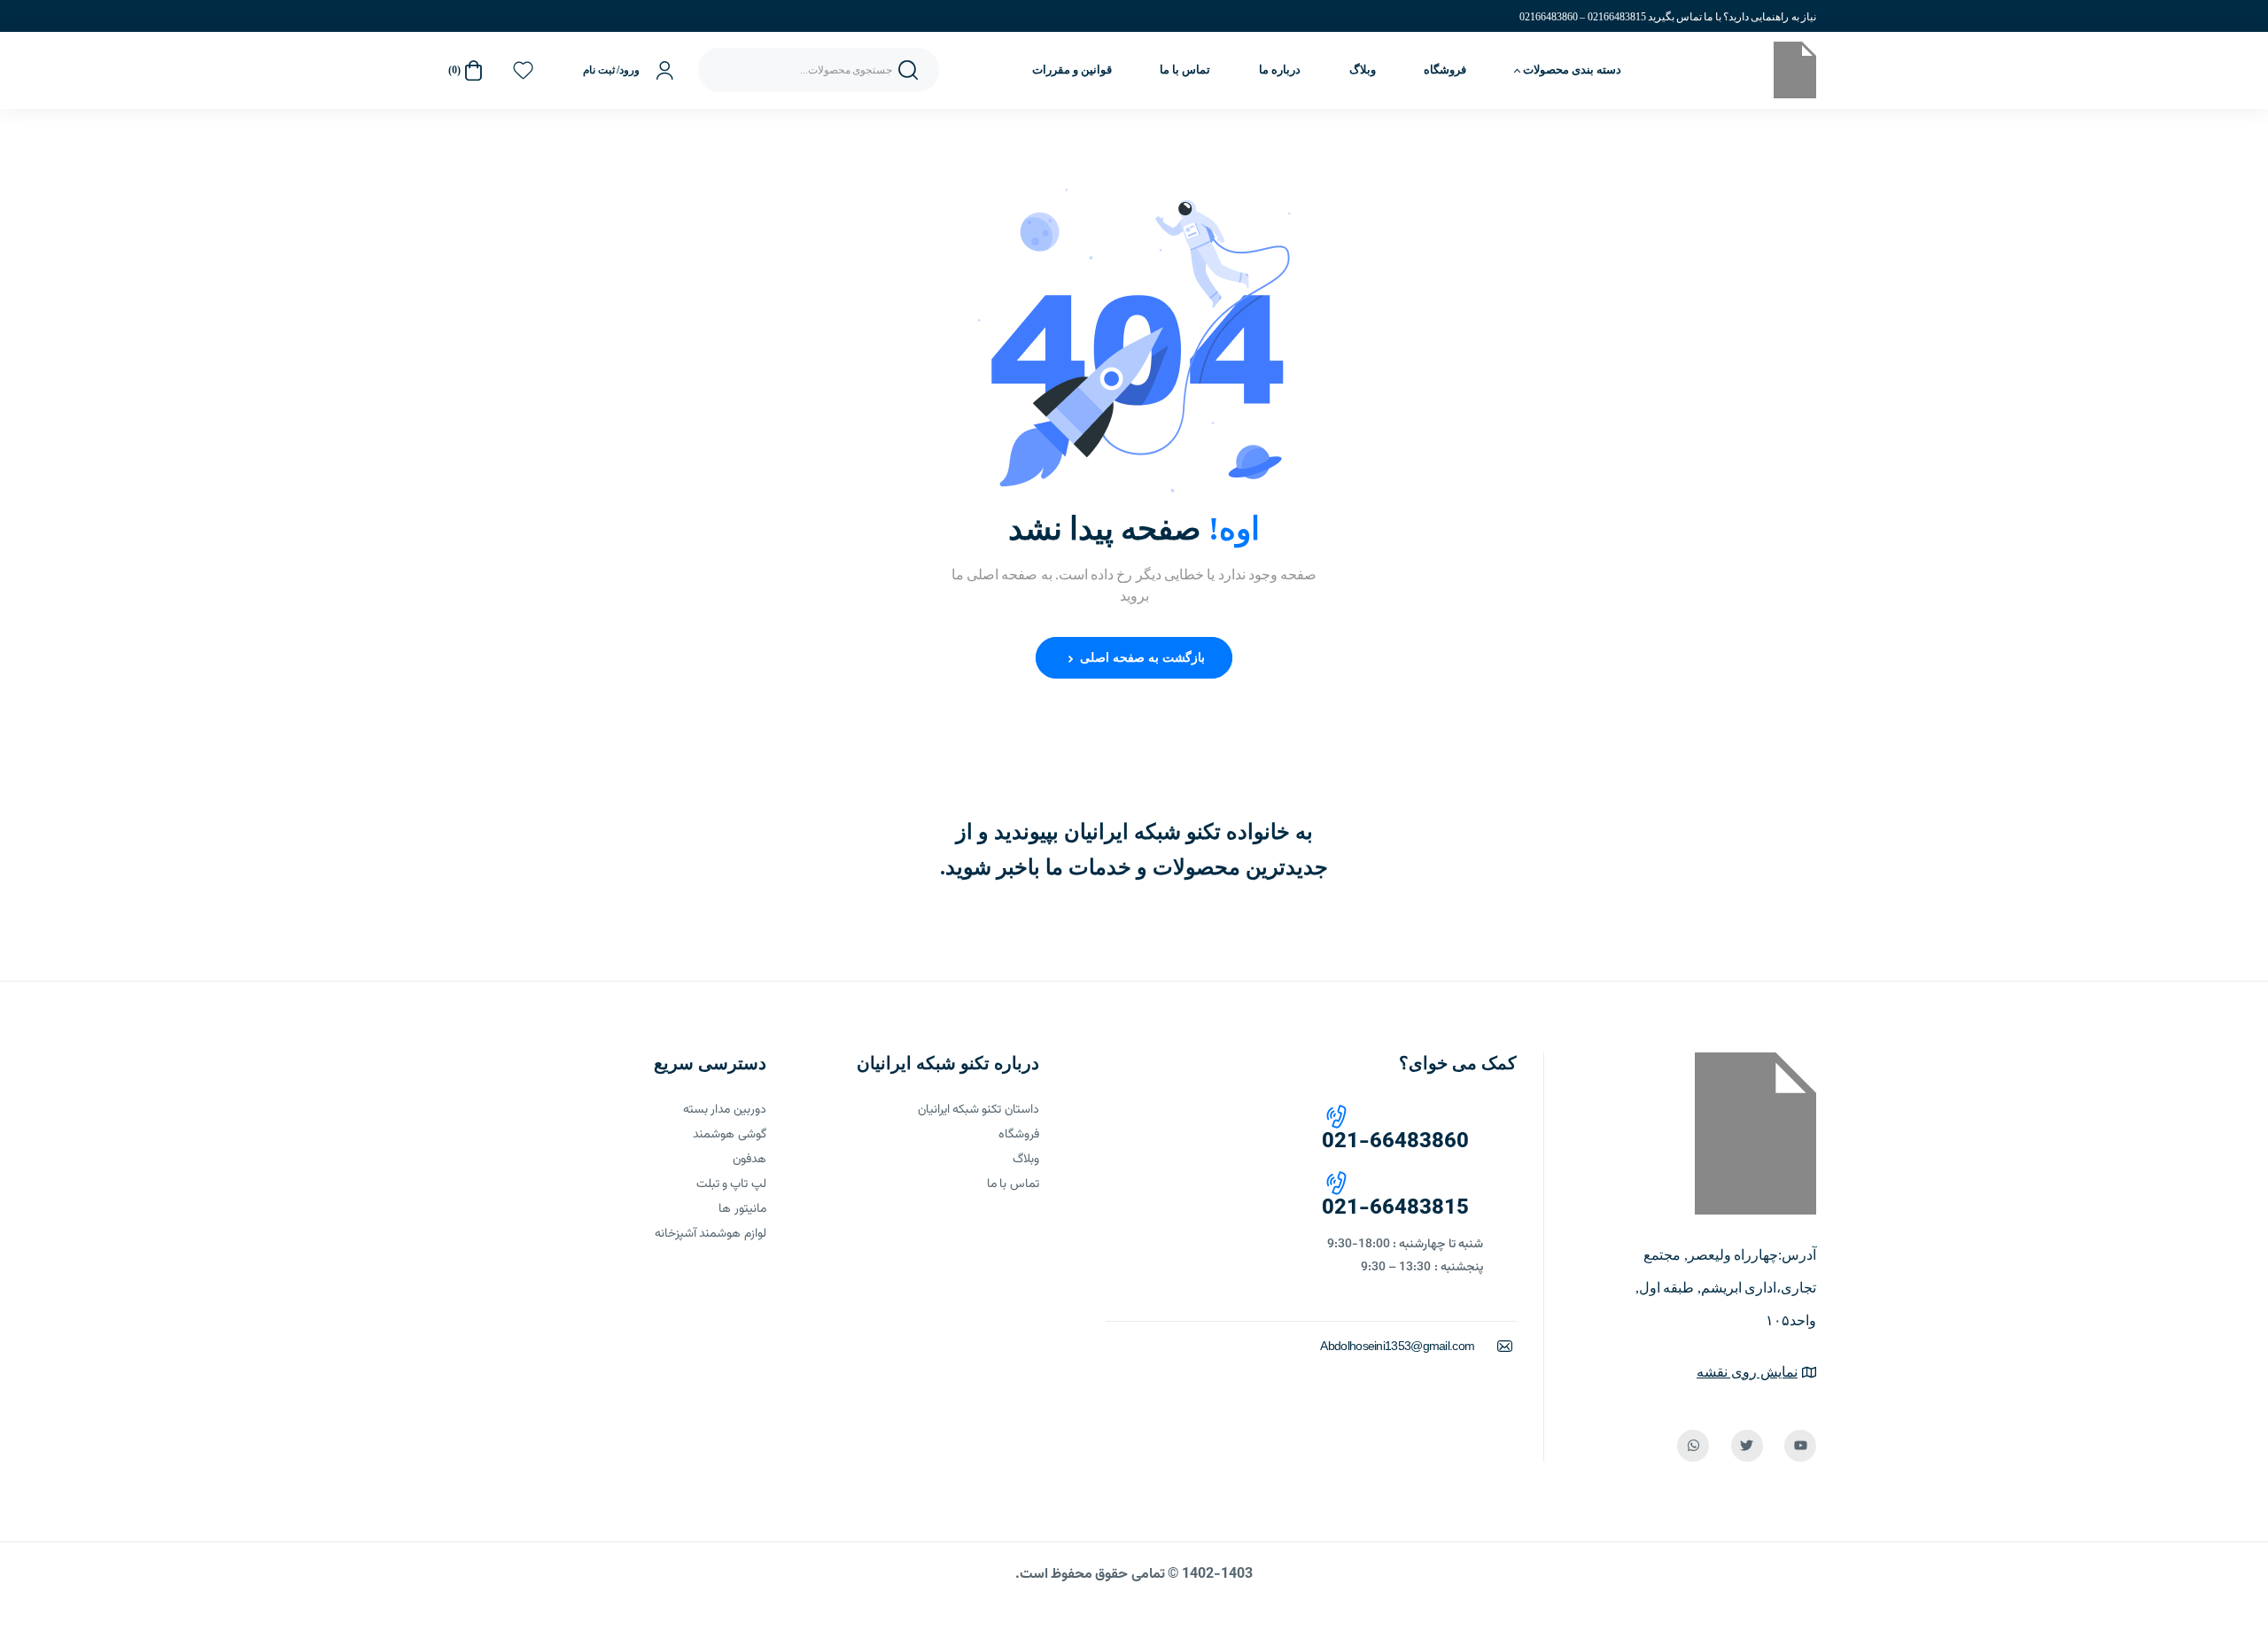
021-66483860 (1395, 1142)
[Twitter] (1747, 1446)
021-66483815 (1395, 1208)
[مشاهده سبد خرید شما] (473, 70)
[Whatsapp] (1693, 1446)
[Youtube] (1800, 1446)
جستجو (908, 70)
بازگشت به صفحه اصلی (1141, 658)
